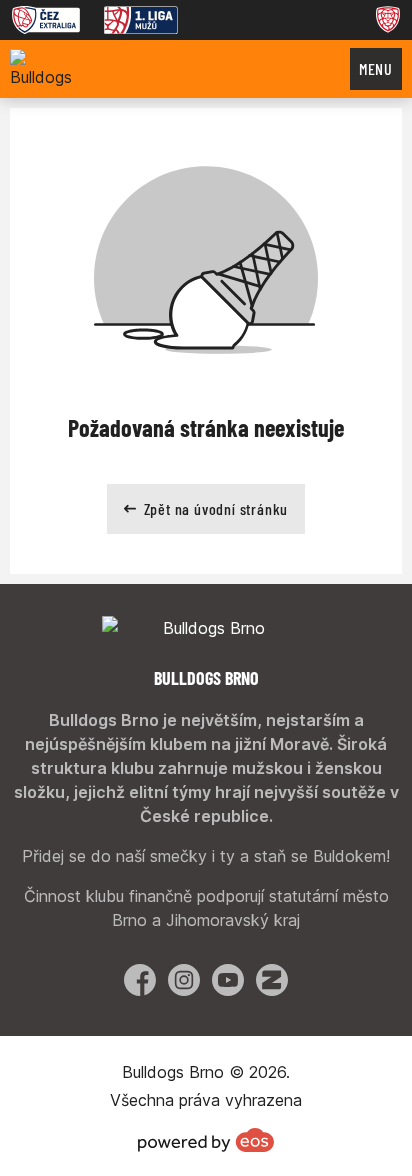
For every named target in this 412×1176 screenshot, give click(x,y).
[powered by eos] (206, 1140)
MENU (376, 68)
